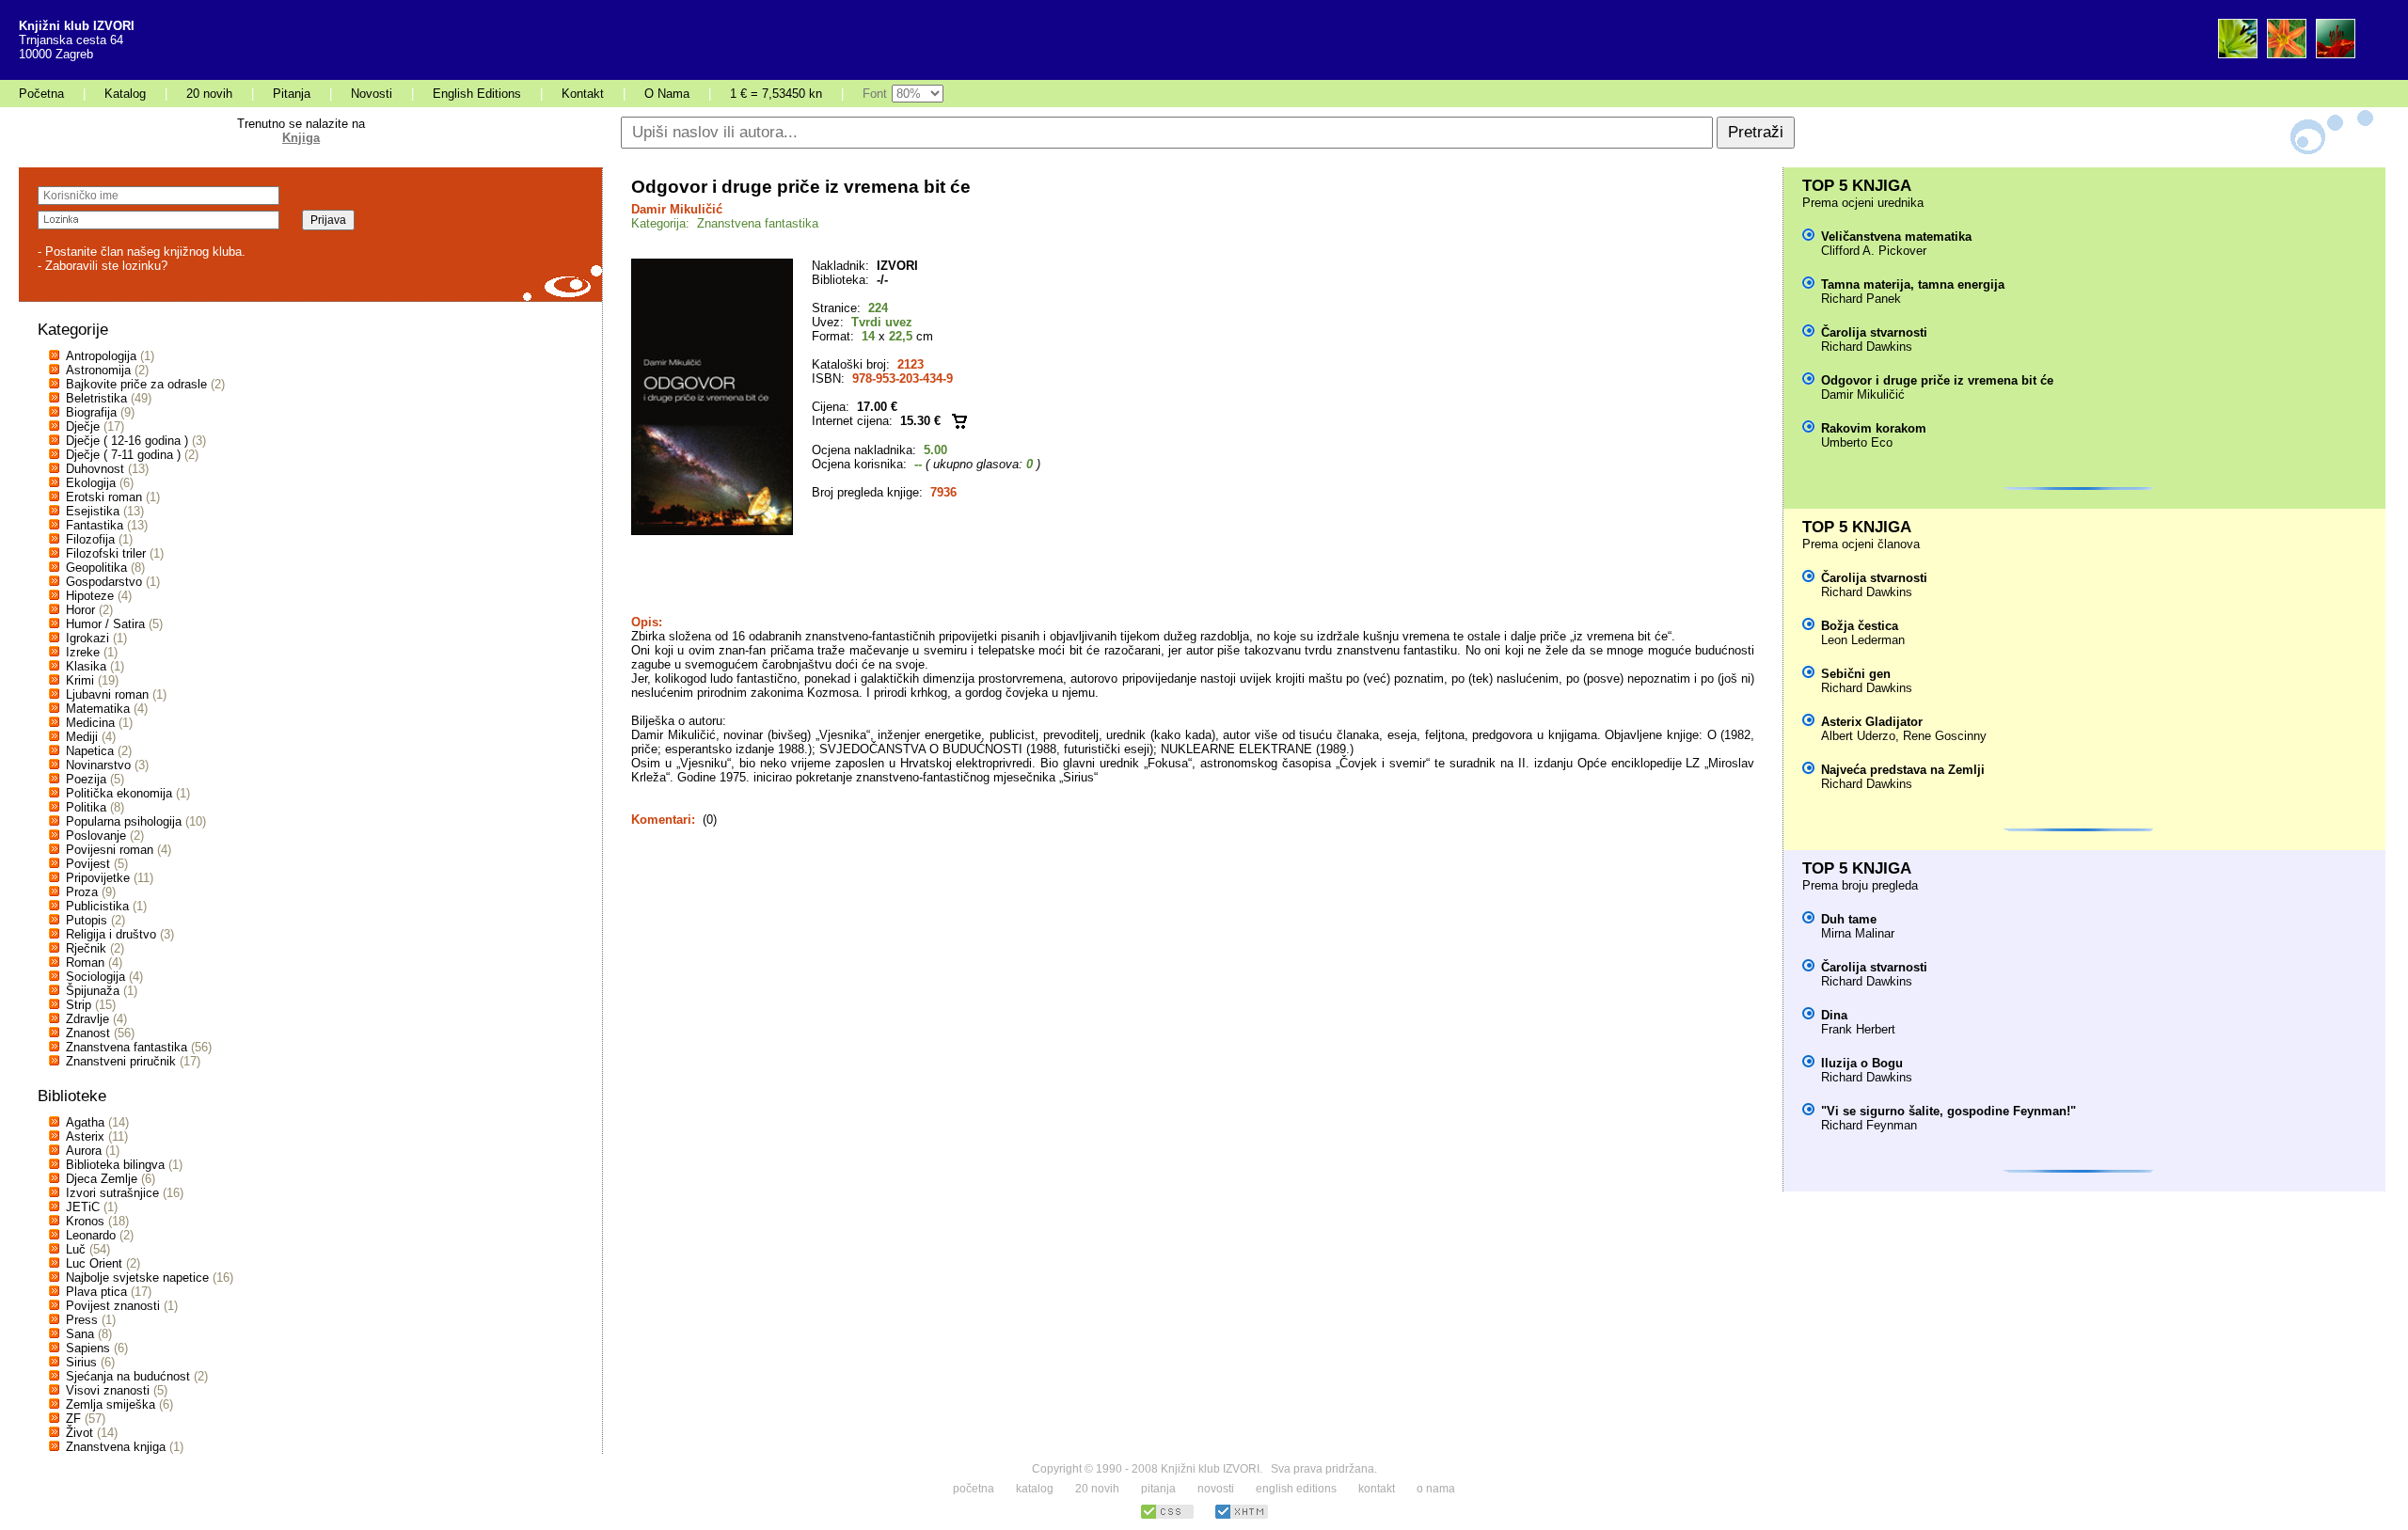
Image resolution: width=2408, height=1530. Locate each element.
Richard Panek (1861, 299)
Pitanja (292, 94)
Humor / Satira (105, 624)
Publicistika (97, 906)
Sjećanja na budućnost (128, 1376)
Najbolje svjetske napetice (137, 1278)
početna (974, 1489)
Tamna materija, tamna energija (1913, 284)
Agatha (85, 1122)
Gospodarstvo (104, 582)
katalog (1035, 1489)
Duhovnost (95, 469)
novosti (1216, 1489)
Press (82, 1320)
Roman (85, 962)
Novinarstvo (98, 765)
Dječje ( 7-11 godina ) (123, 455)
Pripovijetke (98, 878)
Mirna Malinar (1858, 933)
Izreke (83, 652)
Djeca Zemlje (102, 1179)
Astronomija (98, 370)
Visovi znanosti (108, 1390)
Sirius (81, 1362)
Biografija (91, 412)
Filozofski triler (106, 553)
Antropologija (101, 356)
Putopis (87, 920)
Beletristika (96, 398)
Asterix (85, 1136)
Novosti (372, 94)
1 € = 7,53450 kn (776, 94)
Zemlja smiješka (111, 1404)
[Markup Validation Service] (1242, 1516)
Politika (86, 807)
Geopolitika (96, 568)
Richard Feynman (1869, 1125)
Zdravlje (87, 1019)
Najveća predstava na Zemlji (1903, 770)
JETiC (83, 1207)
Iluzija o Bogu (1862, 1063)
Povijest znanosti (113, 1306)
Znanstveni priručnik (121, 1061)
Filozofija (90, 539)
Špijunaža (93, 991)
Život (79, 1433)
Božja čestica (1860, 626)
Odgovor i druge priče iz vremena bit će (1937, 380)
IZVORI (897, 266)
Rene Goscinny (1945, 736)
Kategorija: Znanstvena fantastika (725, 223)
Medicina (90, 723)
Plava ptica (96, 1292)
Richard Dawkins (1867, 347)
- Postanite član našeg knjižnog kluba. (142, 252)
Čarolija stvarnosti (1874, 332)
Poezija (86, 779)
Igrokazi (87, 638)
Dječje (83, 426)
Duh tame (1849, 919)
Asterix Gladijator (1872, 722)
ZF (73, 1419)
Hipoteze (90, 596)
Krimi (80, 680)
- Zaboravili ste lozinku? (103, 266)
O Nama (667, 94)
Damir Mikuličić (677, 209)
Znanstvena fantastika (127, 1047)
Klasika (86, 666)
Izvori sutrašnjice (112, 1193)
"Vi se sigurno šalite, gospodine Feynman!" (1949, 1111)
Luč (76, 1249)
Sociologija (95, 977)
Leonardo (91, 1235)
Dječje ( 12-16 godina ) (127, 441)
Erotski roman (104, 497)
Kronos (85, 1221)
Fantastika (95, 525)
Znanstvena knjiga (116, 1447)
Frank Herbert (1858, 1029)
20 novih (209, 94)
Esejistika (93, 511)
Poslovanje (96, 836)
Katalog (125, 94)
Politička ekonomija (119, 793)
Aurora (84, 1151)
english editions (1296, 1489)
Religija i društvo (111, 934)
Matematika (98, 709)
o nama (1436, 1489)
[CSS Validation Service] (1167, 1516)
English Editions (477, 94)
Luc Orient (94, 1263)
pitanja (1158, 1489)
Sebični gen (1856, 674)
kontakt (1377, 1489)
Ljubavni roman (107, 694)
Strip (79, 1005)
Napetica (90, 751)
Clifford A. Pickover (1874, 251)
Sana (80, 1334)
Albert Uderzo (1858, 736)
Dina (1834, 1015)
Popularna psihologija (124, 821)
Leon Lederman (1863, 640)
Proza (82, 892)
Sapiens (88, 1348)
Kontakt (583, 94)
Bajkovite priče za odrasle (136, 384)
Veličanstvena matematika (1896, 237)
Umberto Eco (1857, 442)
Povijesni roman (110, 850)
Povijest (88, 864)
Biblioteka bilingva (115, 1165)
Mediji (82, 737)
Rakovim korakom (1874, 428)
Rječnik (86, 948)
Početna (41, 94)
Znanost (88, 1033)
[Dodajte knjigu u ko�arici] (959, 421)
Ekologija (91, 483)
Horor (80, 610)
